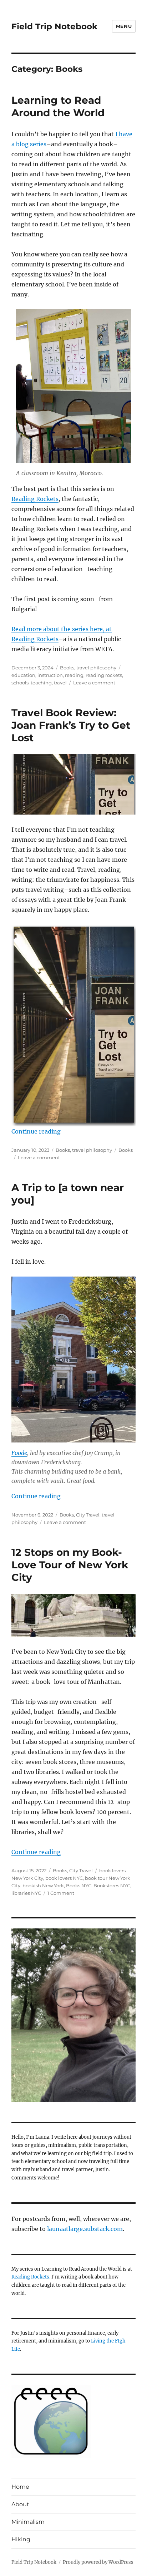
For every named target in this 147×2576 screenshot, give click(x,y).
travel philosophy (96, 668)
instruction (50, 675)
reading (74, 675)
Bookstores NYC (112, 1886)
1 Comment (61, 1893)
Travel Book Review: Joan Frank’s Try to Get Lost (71, 725)
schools (20, 683)
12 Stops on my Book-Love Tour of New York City (70, 1565)
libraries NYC (26, 1893)
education (23, 675)
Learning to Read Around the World (58, 106)
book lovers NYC (64, 1878)
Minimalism (28, 2522)
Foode (19, 1453)
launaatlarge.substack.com (85, 2229)
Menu (124, 26)
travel (60, 683)
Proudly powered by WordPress (98, 2562)
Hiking (21, 2539)
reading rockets (104, 675)
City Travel (88, 1515)
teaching (41, 683)
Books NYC (79, 1886)
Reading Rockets (35, 499)
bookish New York (43, 1886)
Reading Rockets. (31, 2277)
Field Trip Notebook (54, 26)
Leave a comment (94, 683)
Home (20, 2487)
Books (67, 668)
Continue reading (36, 1131)
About (20, 2504)
